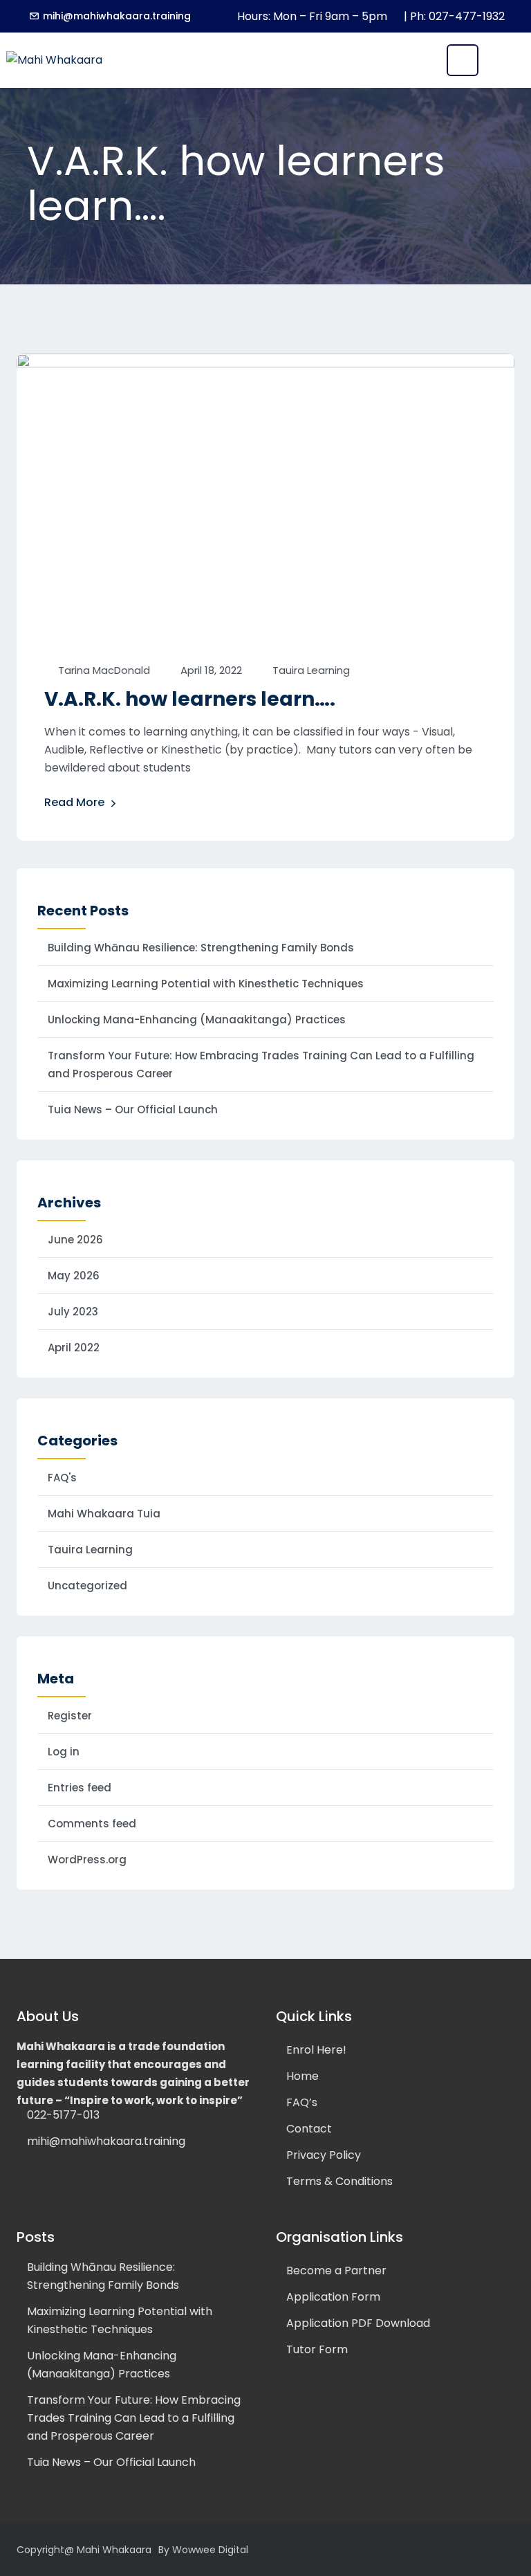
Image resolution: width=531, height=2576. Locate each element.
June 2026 (75, 1240)
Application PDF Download (358, 2323)
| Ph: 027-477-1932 (454, 16)
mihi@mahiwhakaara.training (117, 16)
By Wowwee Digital (203, 2550)
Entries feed (80, 1788)
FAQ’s (302, 2102)
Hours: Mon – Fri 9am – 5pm (312, 16)
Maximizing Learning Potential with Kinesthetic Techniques (206, 984)
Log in (64, 1752)
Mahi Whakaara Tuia (104, 1514)
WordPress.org (87, 1860)
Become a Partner (336, 2271)
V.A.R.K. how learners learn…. (190, 699)
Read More (74, 802)
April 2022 (74, 1348)
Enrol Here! (316, 2050)
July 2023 (73, 1312)
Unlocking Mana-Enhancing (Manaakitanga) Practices (197, 1020)
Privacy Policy (324, 2155)
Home (302, 2076)
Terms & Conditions (339, 2181)
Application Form (333, 2297)
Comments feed (92, 1824)
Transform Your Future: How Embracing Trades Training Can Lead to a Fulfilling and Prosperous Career (261, 1065)
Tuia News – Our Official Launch (133, 1109)
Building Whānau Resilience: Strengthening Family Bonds (201, 948)
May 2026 (74, 1276)
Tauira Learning (311, 670)
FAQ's (62, 1478)
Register (70, 1716)
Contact (309, 2129)
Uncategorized (87, 1586)
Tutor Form (317, 2349)
